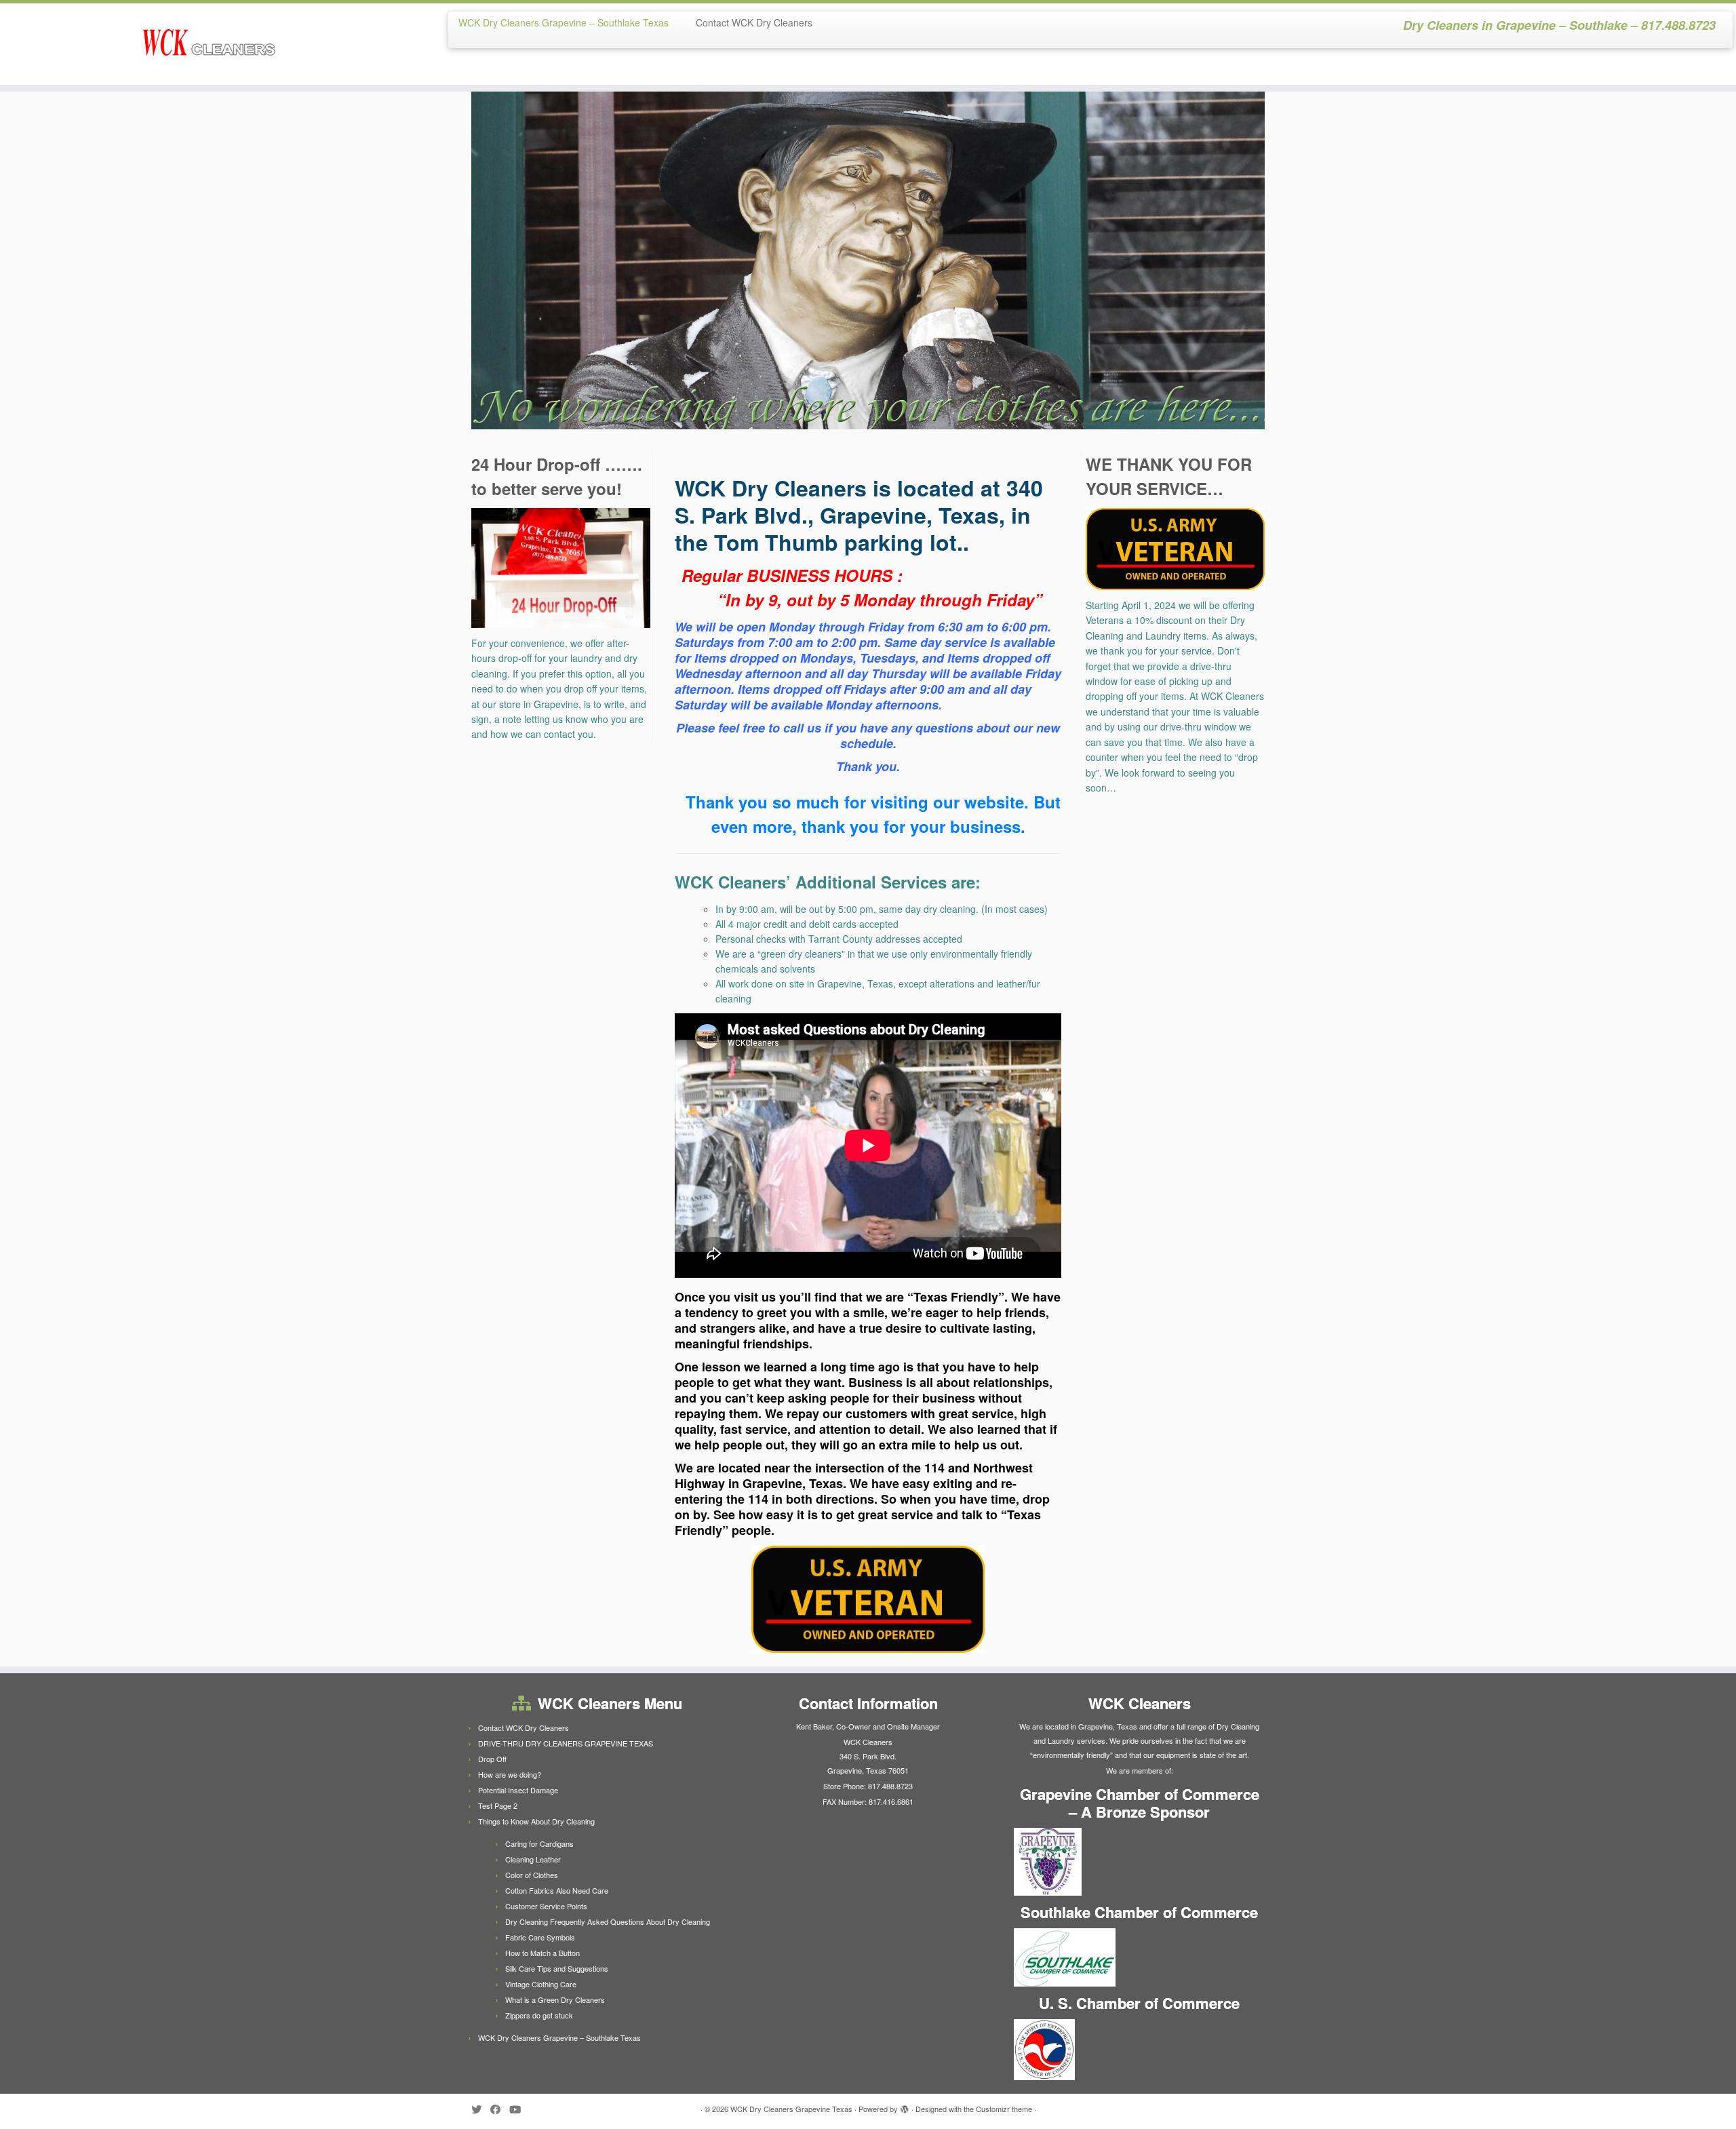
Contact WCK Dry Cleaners (754, 22)
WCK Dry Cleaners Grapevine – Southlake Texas (564, 22)
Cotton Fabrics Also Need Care (557, 1890)
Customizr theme (1004, 2109)
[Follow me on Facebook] (500, 2109)
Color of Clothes (532, 1875)
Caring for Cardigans (539, 1843)
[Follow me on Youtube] (519, 2109)
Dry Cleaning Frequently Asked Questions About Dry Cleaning (608, 1921)
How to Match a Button (542, 1953)
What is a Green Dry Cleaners (555, 1999)
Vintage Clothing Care (541, 1984)
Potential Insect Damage (518, 1790)
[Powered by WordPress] (905, 2106)
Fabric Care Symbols (540, 1937)
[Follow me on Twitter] (481, 2109)
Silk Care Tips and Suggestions (557, 1968)
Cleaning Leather (533, 1859)
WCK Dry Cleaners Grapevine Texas (791, 2109)
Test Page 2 (498, 1805)
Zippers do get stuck (539, 2015)
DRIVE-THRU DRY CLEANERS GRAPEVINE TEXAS (566, 1743)
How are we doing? (510, 1774)
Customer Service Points (546, 1906)
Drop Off (492, 1759)
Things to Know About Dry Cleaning (536, 1821)
